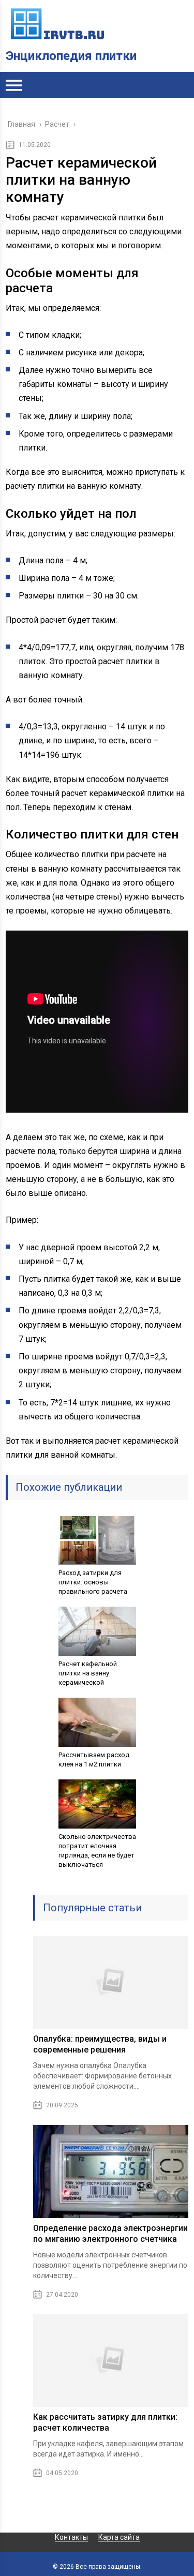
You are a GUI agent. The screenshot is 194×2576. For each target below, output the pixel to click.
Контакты (71, 2537)
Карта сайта (119, 2537)
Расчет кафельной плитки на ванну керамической (88, 1673)
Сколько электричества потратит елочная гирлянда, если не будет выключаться (97, 1851)
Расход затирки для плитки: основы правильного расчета (93, 1582)
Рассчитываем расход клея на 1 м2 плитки (94, 1759)
